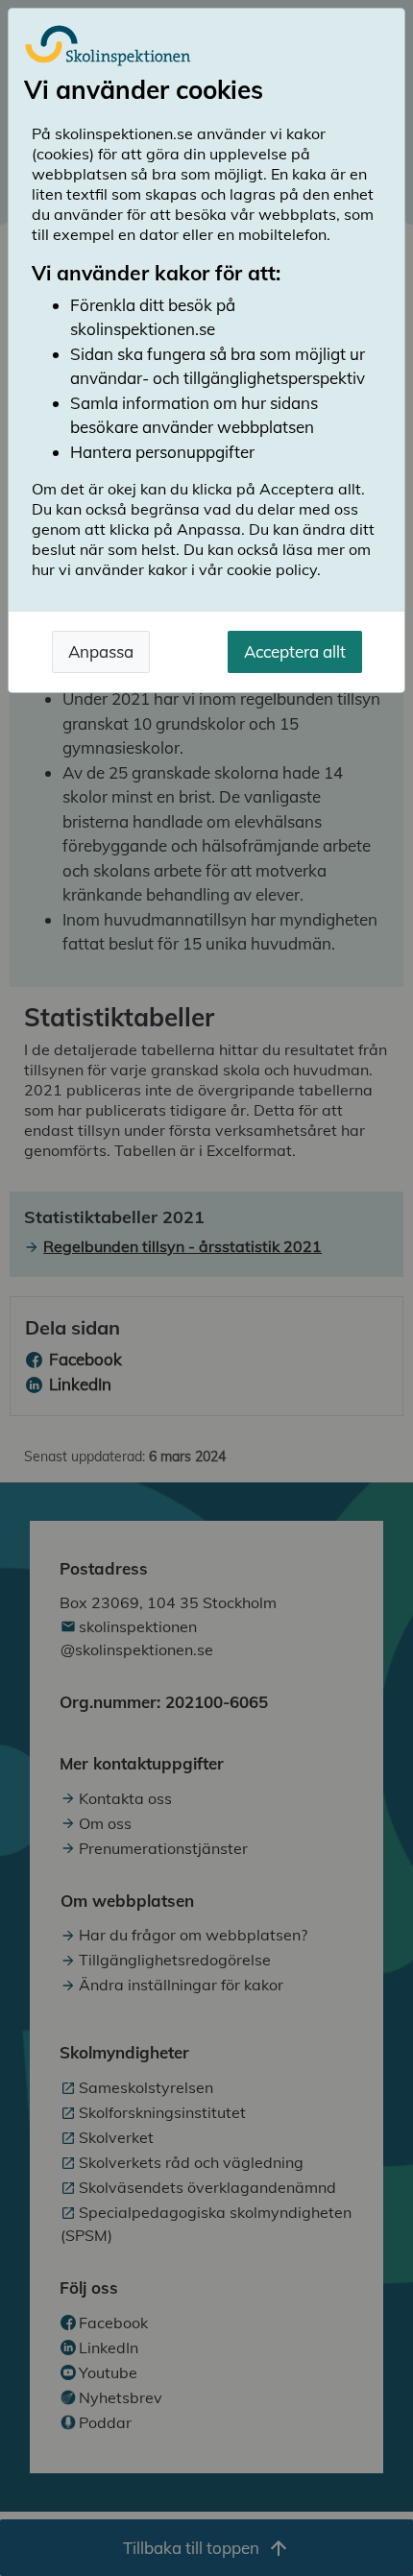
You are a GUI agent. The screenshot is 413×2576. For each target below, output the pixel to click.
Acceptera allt (295, 651)
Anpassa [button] (101, 651)
